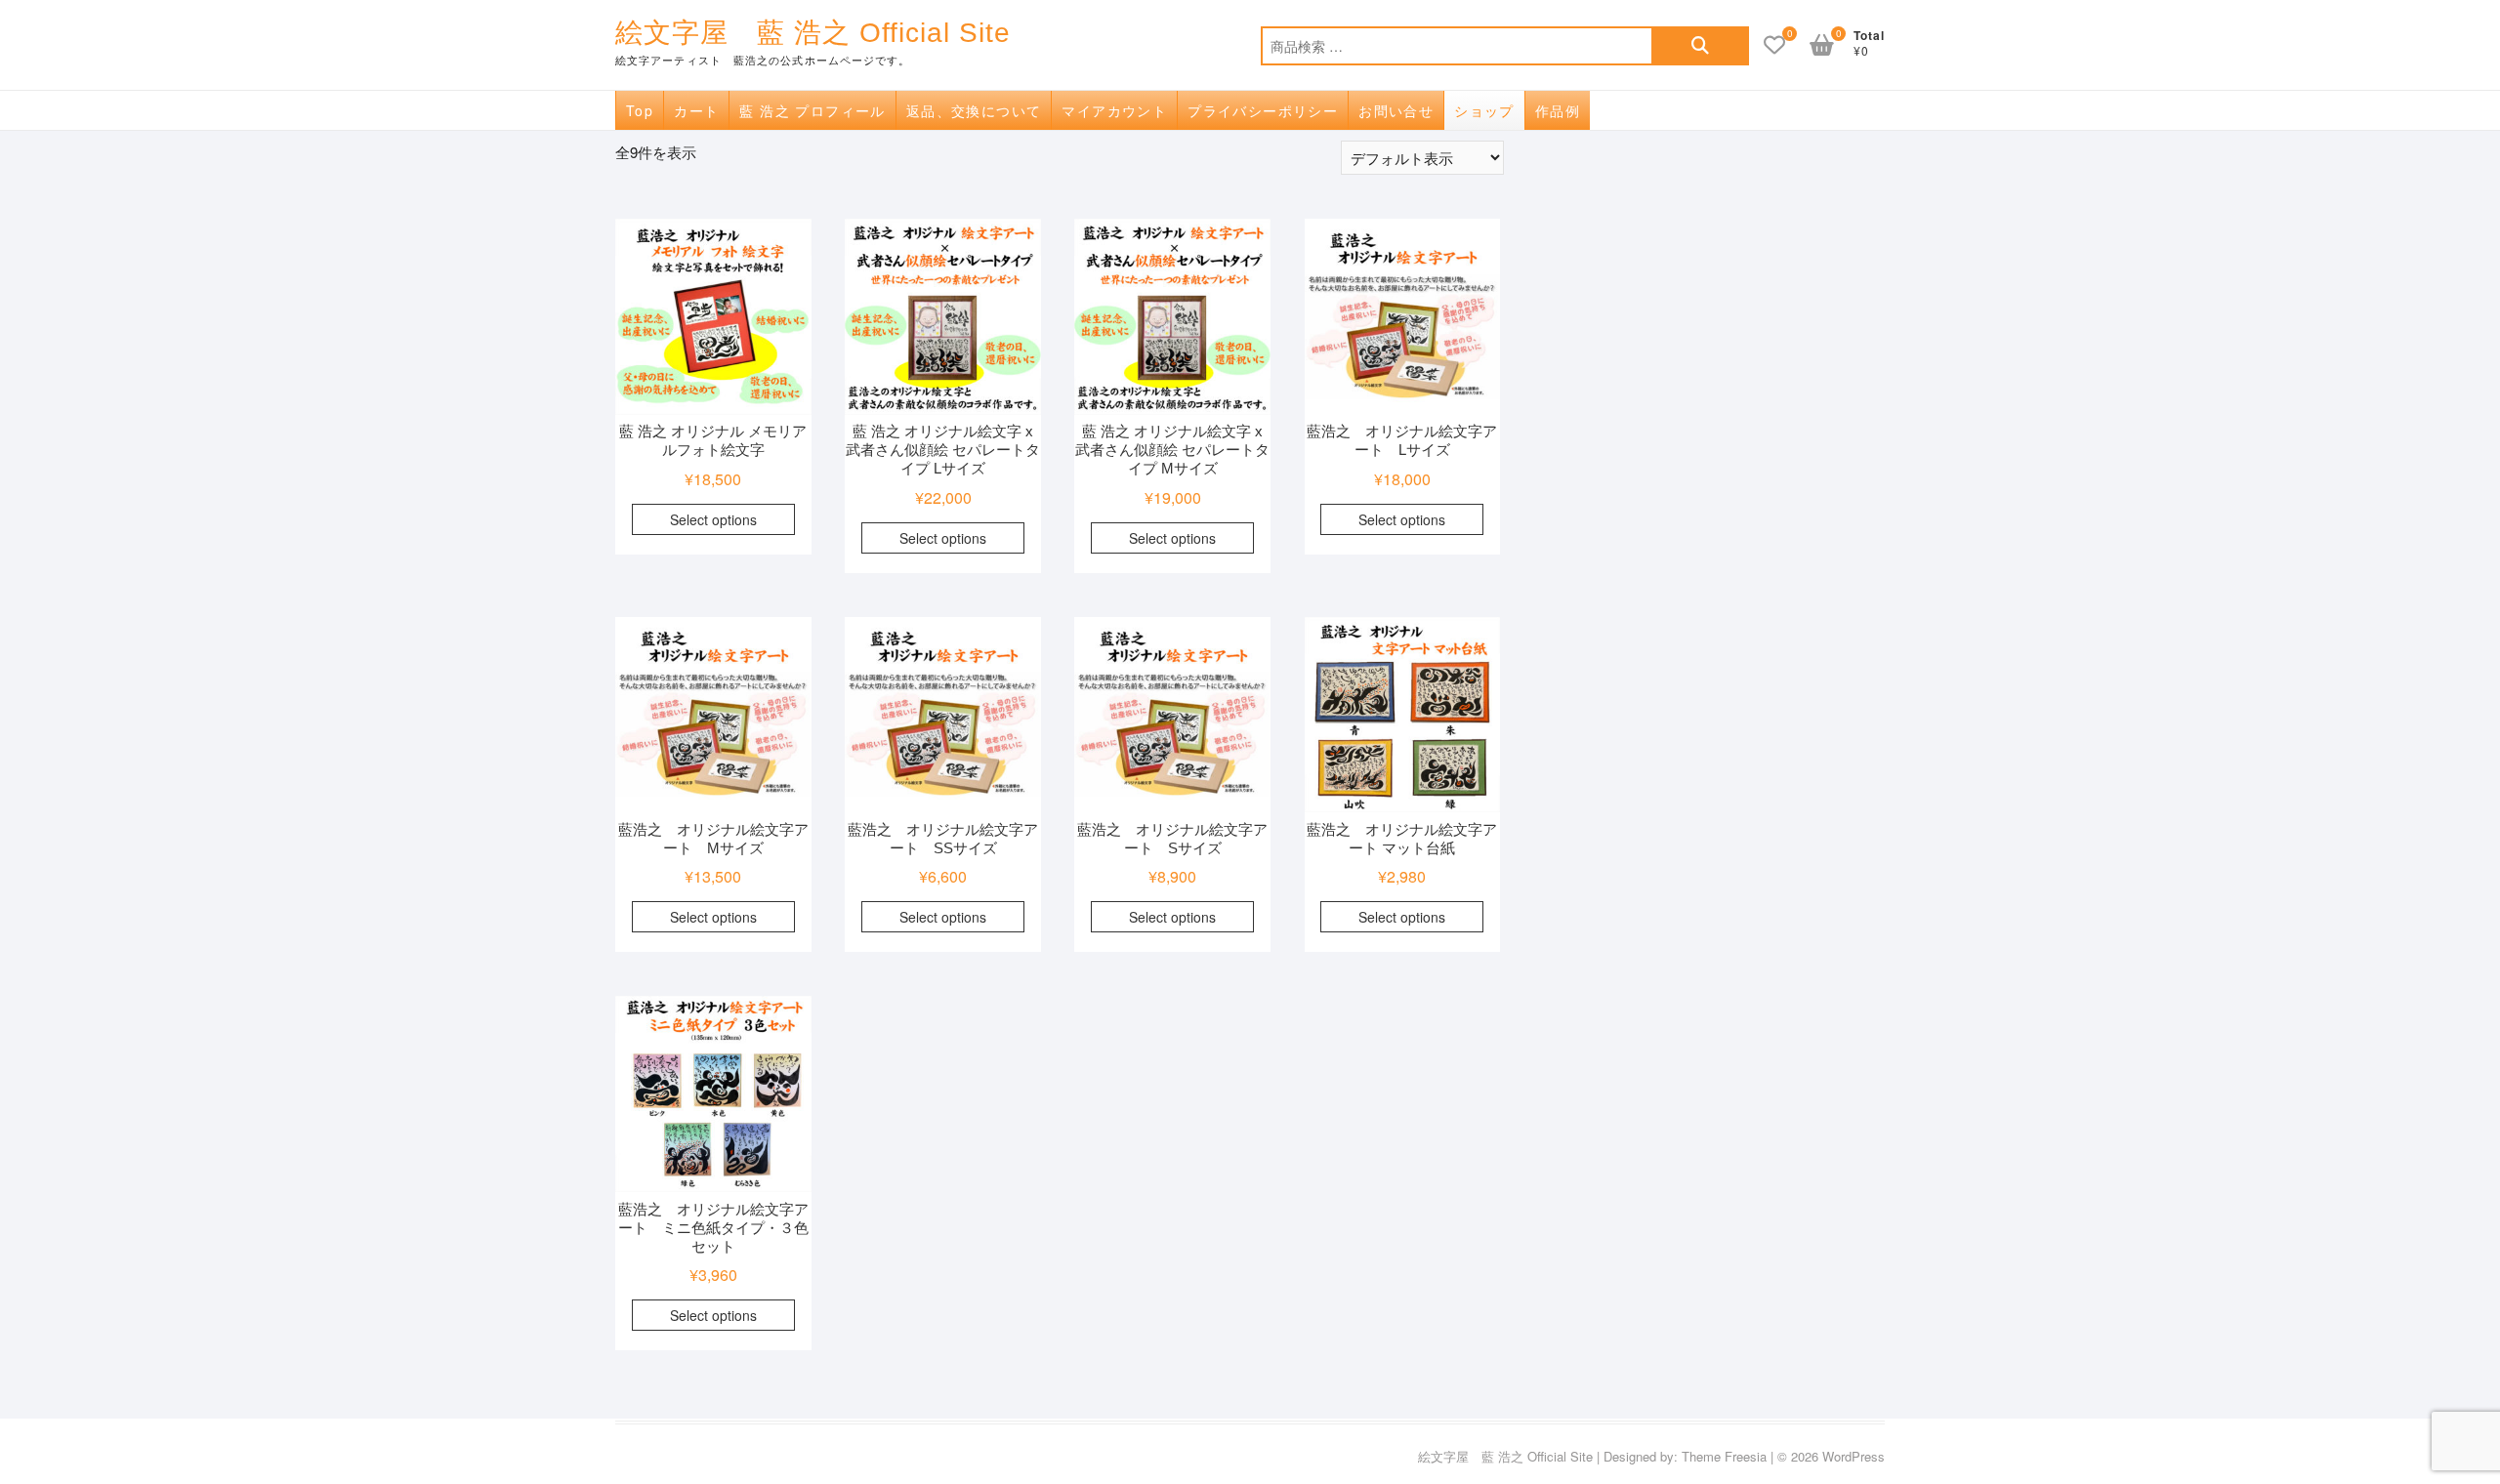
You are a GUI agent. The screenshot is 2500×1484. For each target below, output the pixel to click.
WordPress (1854, 1456)
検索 (1700, 46)
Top (640, 110)
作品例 (1558, 110)
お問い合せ (1396, 110)
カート (696, 110)
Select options (713, 519)
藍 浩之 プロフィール (812, 110)
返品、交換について (974, 110)
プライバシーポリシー (1263, 110)
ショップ (1484, 110)
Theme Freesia (1724, 1456)
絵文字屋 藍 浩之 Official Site (813, 33)
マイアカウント (1114, 110)
